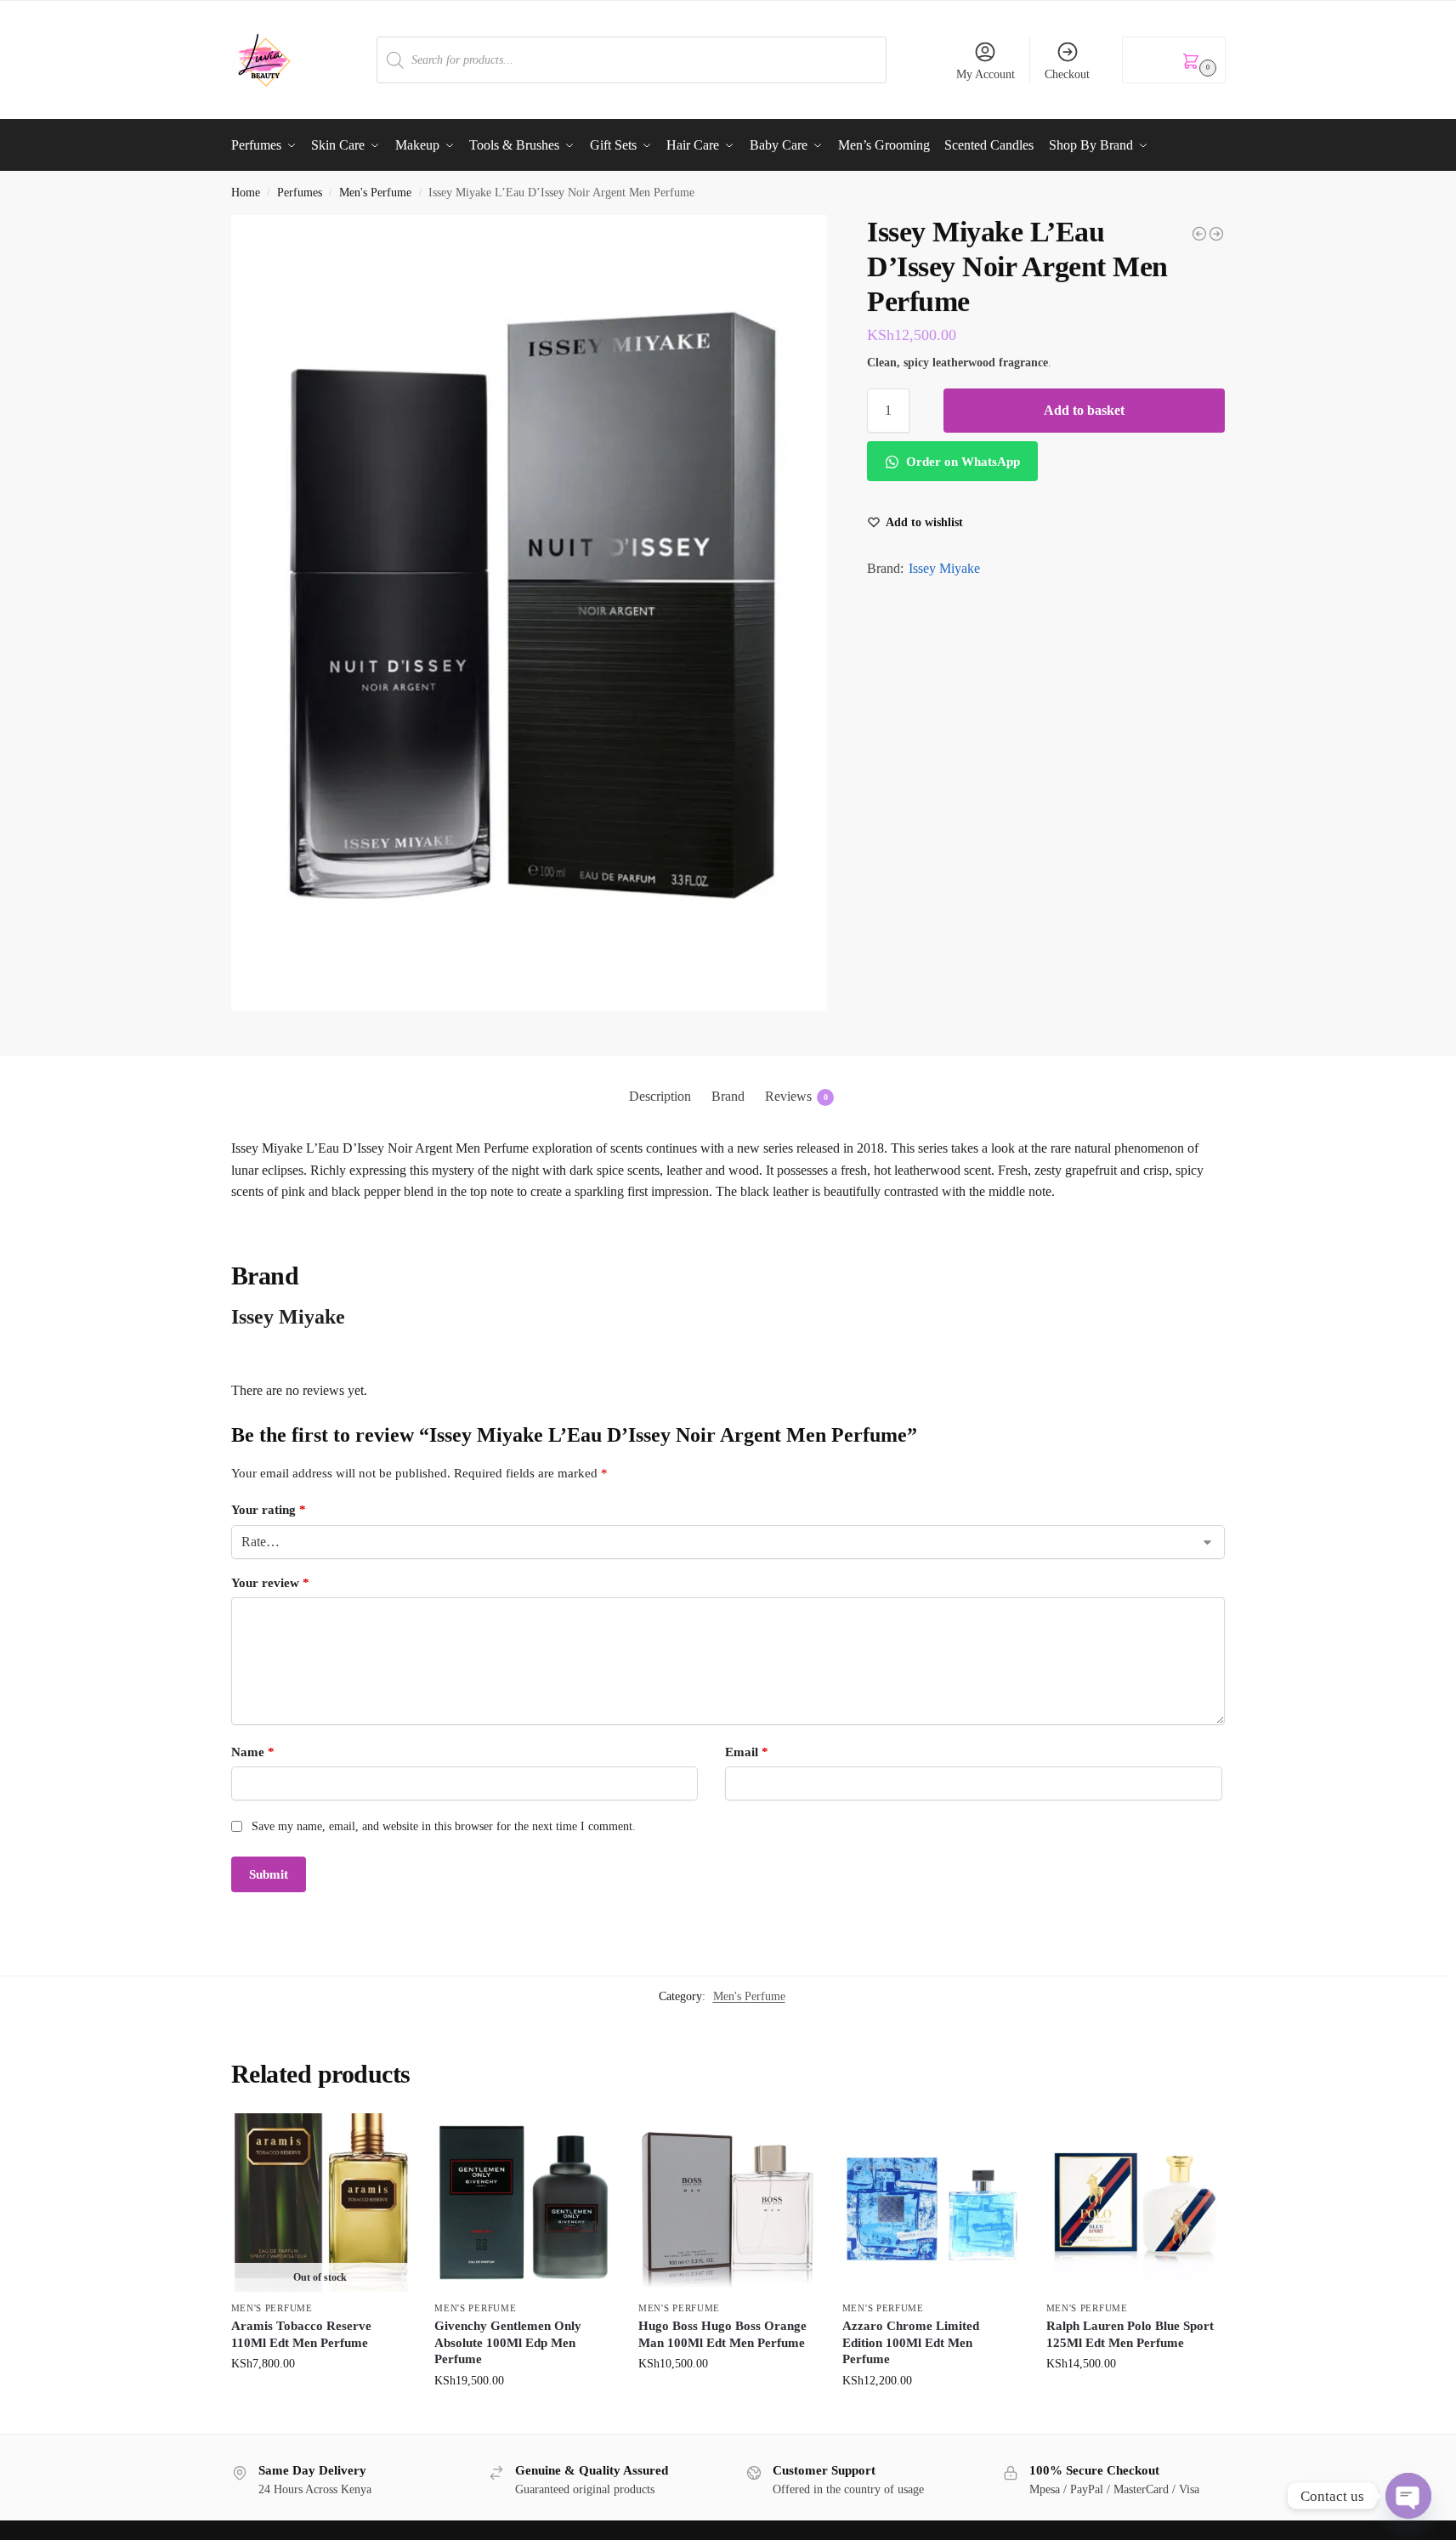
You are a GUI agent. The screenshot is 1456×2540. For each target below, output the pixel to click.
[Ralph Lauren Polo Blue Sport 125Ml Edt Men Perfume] (1136, 2203)
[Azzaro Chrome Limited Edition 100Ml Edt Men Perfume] (932, 2203)
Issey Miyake (944, 568)
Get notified (320, 2399)
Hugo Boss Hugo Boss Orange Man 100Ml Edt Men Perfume (722, 2334)
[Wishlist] (383, 2139)
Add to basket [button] (524, 2416)
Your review (270, 1583)
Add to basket (1084, 410)
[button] (1174, 60)
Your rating (269, 1510)
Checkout (1067, 74)
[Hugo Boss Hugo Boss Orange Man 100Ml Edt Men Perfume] (728, 2203)
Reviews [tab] (796, 1096)
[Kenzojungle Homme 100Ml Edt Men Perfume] (1199, 234)
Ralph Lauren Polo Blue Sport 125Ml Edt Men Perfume (1130, 2334)
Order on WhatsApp (961, 462)
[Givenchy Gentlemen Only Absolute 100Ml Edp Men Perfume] (524, 2203)
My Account (986, 74)
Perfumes (300, 193)
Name (253, 1752)
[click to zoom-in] (530, 613)
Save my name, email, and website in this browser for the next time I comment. (444, 1826)
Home (246, 193)
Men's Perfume (375, 193)
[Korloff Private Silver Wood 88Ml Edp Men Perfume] (1216, 234)
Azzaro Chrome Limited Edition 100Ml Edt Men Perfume (911, 2342)
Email (747, 1752)
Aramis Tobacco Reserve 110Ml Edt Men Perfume (301, 2334)
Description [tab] (660, 1096)
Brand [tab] (728, 1096)
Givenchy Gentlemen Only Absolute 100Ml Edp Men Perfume (508, 2342)
